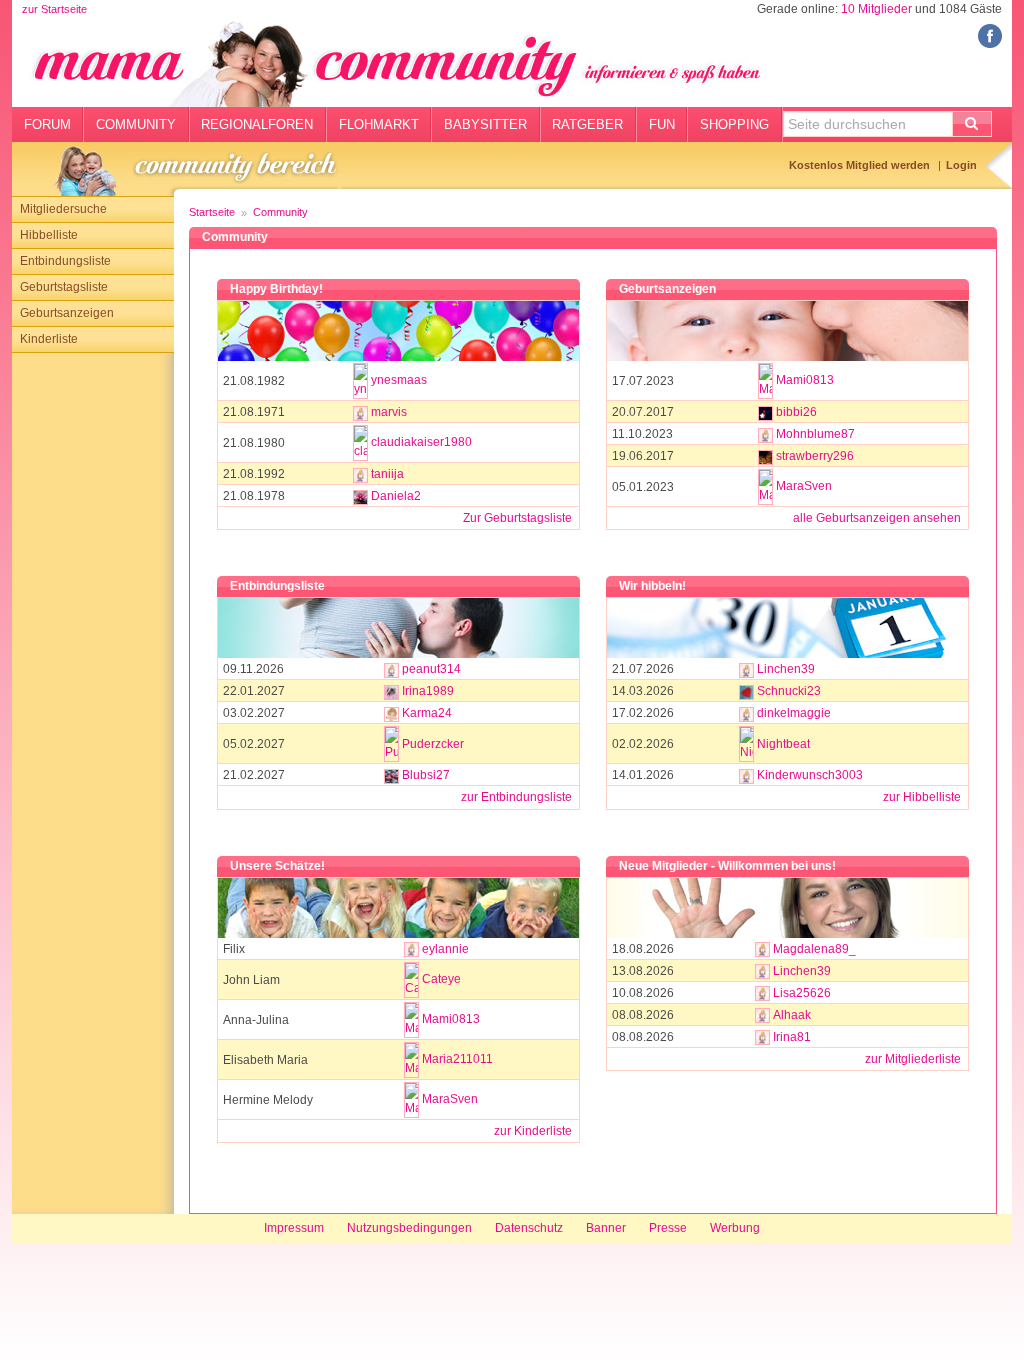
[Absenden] (972, 124)
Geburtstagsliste (64, 287)
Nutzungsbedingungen (409, 1228)
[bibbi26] (765, 412)
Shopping (734, 124)
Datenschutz (529, 1228)
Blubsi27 (426, 775)
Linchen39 (786, 669)
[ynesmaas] (360, 381)
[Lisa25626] (762, 993)
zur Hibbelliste (922, 797)
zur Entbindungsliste (516, 797)
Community (136, 124)
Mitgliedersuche (63, 209)
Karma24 (427, 713)
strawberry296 (815, 456)
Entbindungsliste (65, 261)
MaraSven (804, 486)
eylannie (445, 949)
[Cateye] (411, 980)
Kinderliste (49, 339)
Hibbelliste (49, 235)
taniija (387, 474)
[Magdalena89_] (762, 949)
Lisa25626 (802, 993)
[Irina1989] (391, 691)
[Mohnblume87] (765, 434)
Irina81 (792, 1037)
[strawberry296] (765, 456)
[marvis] (360, 412)
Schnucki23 (789, 691)
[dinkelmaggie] (746, 713)
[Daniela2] (360, 496)
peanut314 (431, 669)
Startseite (212, 212)
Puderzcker (433, 744)
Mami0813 (805, 380)
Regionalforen (257, 124)
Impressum (294, 1228)
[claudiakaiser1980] (360, 443)
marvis (389, 412)
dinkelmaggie (794, 713)
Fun (662, 124)
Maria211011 (457, 1059)
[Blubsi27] (391, 775)
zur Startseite (54, 9)
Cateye (441, 979)
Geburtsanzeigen (67, 313)
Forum (47, 124)
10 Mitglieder (876, 9)
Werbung (735, 1228)
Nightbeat (783, 744)
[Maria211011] (411, 1060)
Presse (668, 1228)
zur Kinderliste (533, 1131)
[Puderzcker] (391, 744)
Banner (606, 1228)
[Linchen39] (746, 669)
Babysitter (485, 124)
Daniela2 (396, 496)
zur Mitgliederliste (913, 1059)
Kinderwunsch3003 (810, 775)
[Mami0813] (765, 381)
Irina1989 (428, 691)
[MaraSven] (765, 487)
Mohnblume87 (815, 434)
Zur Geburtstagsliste (517, 518)
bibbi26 (796, 412)
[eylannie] (411, 949)
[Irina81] (762, 1037)
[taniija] (360, 474)
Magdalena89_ (814, 949)
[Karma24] (391, 713)
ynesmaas (399, 380)
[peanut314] (391, 669)
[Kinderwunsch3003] (746, 775)
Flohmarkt (379, 124)
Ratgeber (587, 124)
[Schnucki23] (746, 691)
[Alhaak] (762, 1015)
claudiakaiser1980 (421, 442)
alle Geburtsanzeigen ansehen (877, 518)
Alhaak (792, 1015)
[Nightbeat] (746, 744)
